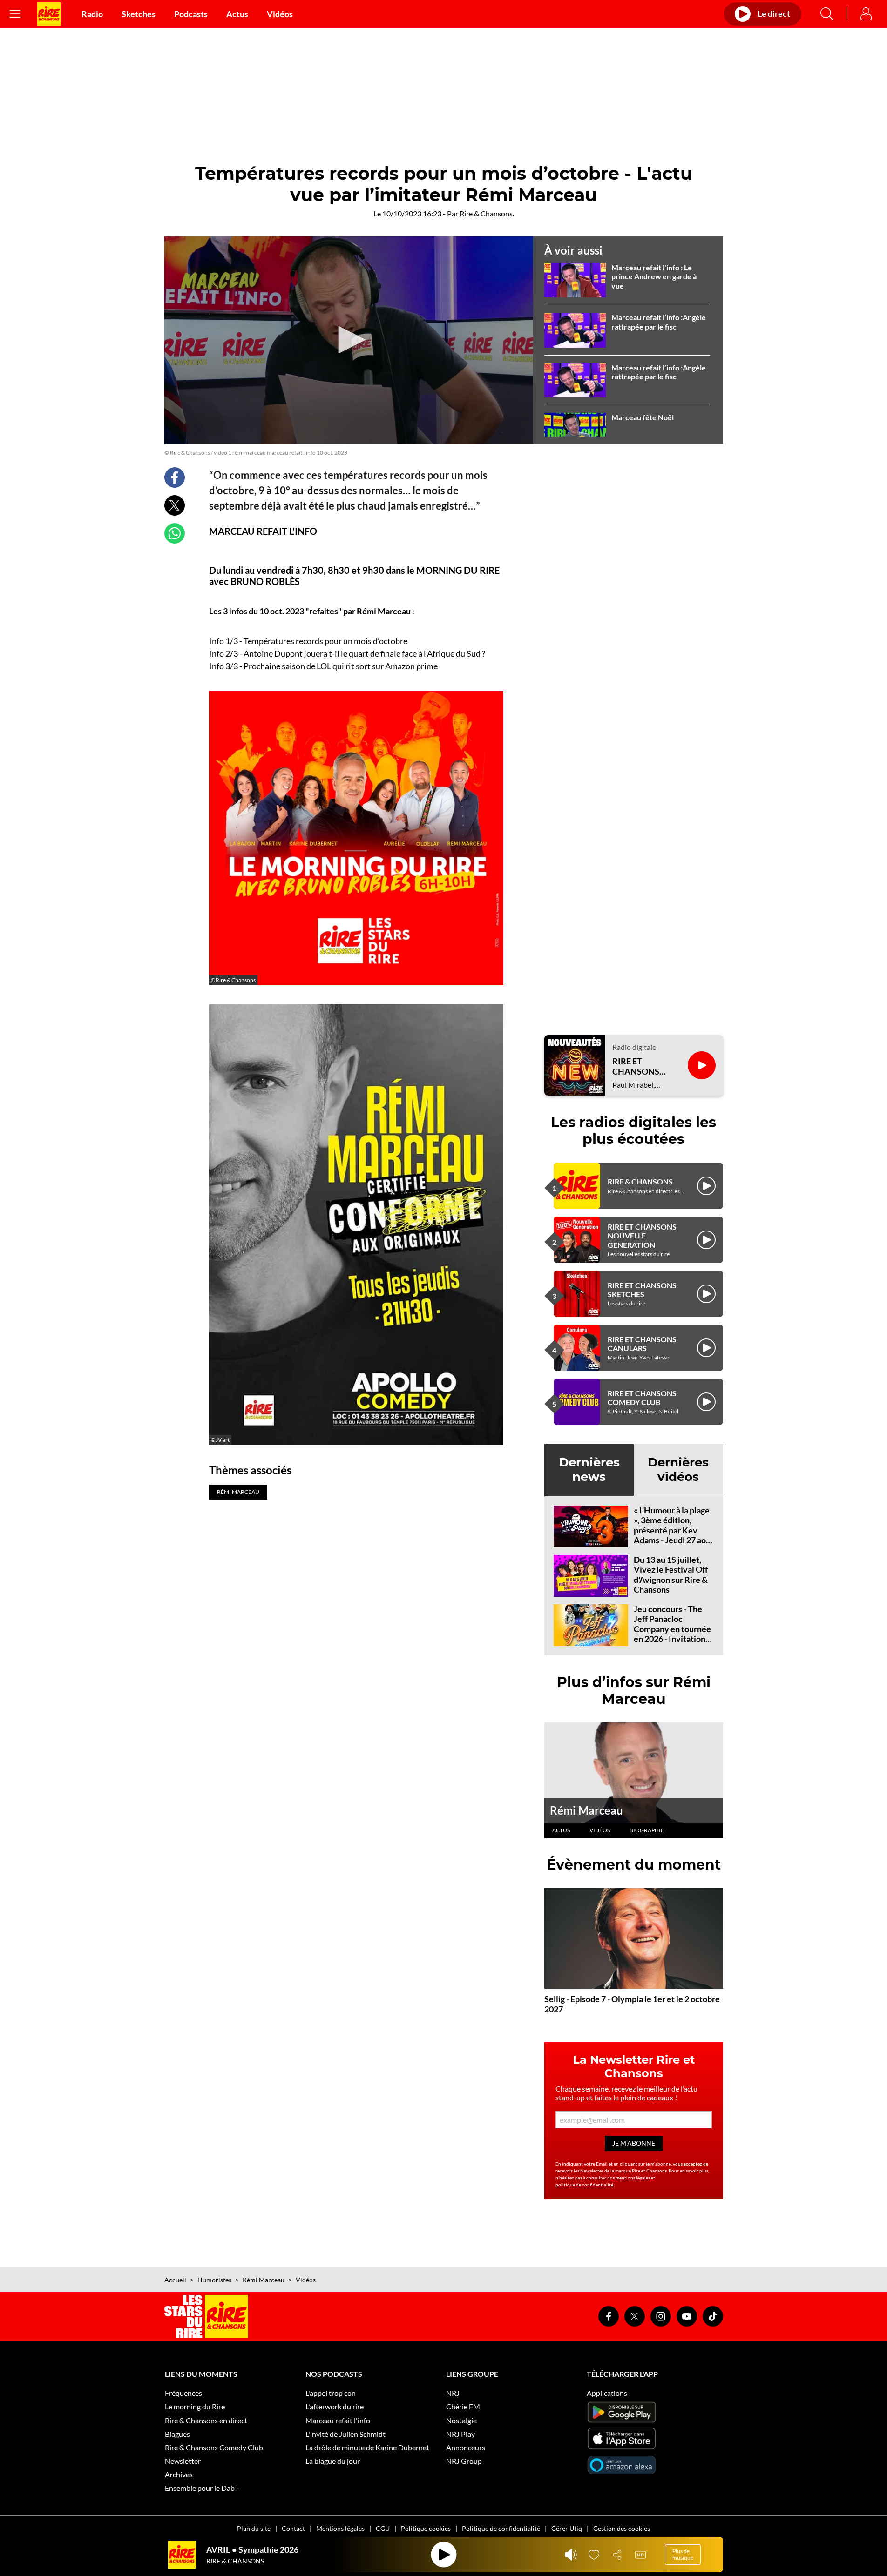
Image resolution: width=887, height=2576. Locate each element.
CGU (383, 2528)
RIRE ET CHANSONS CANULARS (642, 1344)
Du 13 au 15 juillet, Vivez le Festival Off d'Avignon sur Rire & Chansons (671, 1575)
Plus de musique (683, 2554)
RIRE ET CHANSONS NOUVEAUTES (640, 1066)
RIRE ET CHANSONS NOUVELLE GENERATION (642, 1235)
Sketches (139, 14)
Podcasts (191, 14)
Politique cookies (426, 2528)
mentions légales (633, 2178)
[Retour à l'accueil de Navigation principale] (49, 14)
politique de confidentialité (584, 2185)
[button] (349, 340)
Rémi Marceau (586, 1810)
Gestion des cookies (622, 2528)
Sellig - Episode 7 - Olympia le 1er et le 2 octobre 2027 (632, 2004)
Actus (237, 14)
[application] (349, 340)
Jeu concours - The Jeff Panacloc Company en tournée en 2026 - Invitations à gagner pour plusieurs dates (672, 1634)
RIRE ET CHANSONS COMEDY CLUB (642, 1398)
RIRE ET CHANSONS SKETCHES (642, 1290)
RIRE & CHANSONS (640, 1181)
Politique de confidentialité (501, 2528)
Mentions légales (340, 2528)
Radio (92, 14)
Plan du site (254, 2528)
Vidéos (280, 14)
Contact (293, 2528)
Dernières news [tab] (589, 1470)
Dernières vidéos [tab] (678, 1470)
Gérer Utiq (567, 2528)
